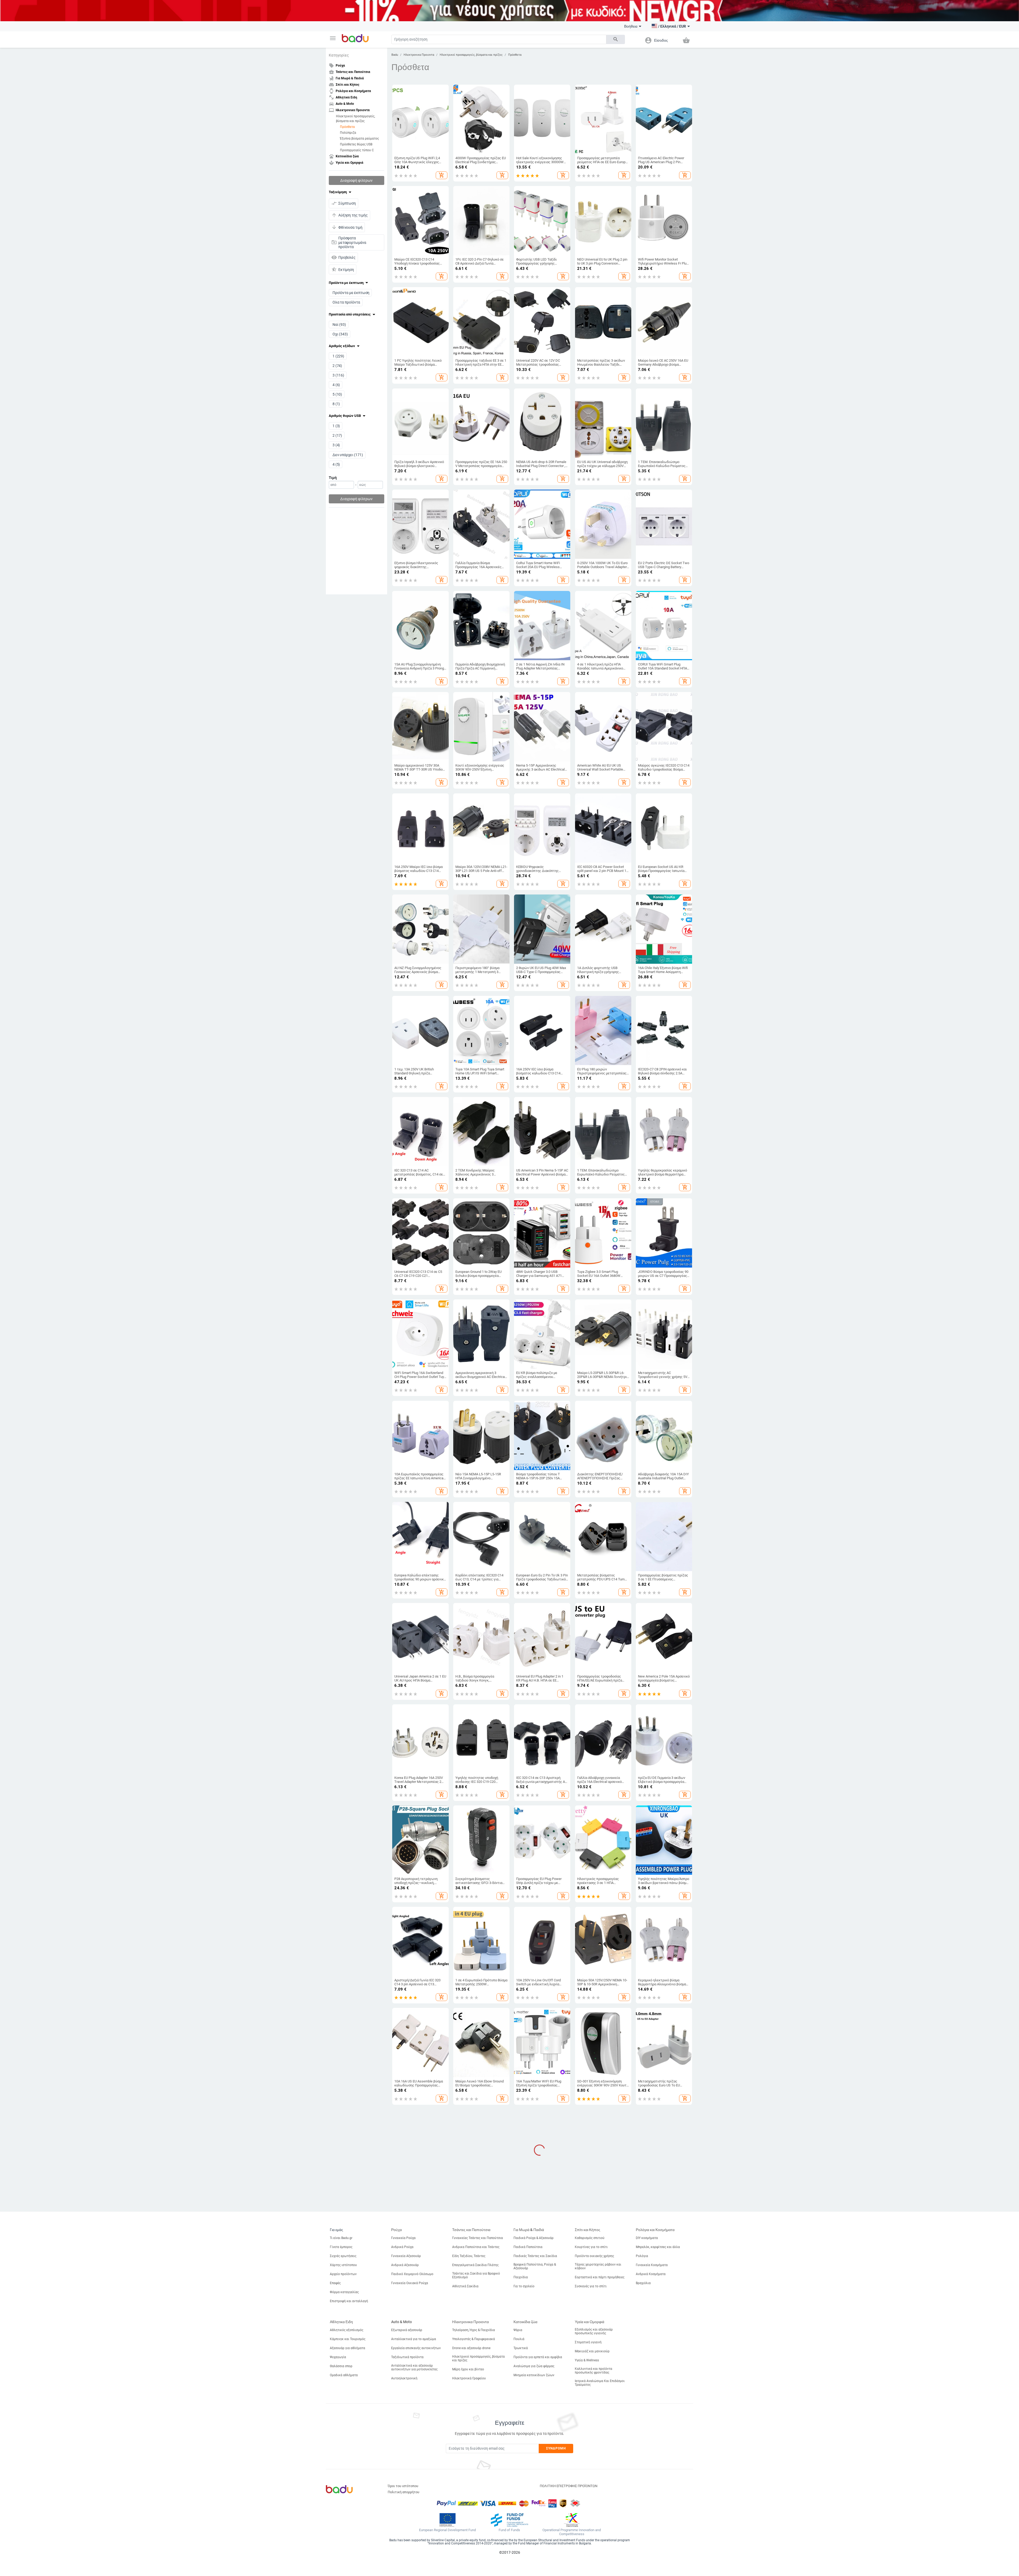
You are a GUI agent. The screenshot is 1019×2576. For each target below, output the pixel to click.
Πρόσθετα (347, 127)
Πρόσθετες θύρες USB (356, 144)
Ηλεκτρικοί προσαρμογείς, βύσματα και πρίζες (355, 118)
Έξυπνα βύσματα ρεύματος (359, 138)
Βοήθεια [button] (631, 26)
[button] (333, 38)
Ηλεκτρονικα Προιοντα (419, 55)
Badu (395, 55)
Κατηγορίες (339, 55)
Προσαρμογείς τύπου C (357, 150)
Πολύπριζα (348, 132)
